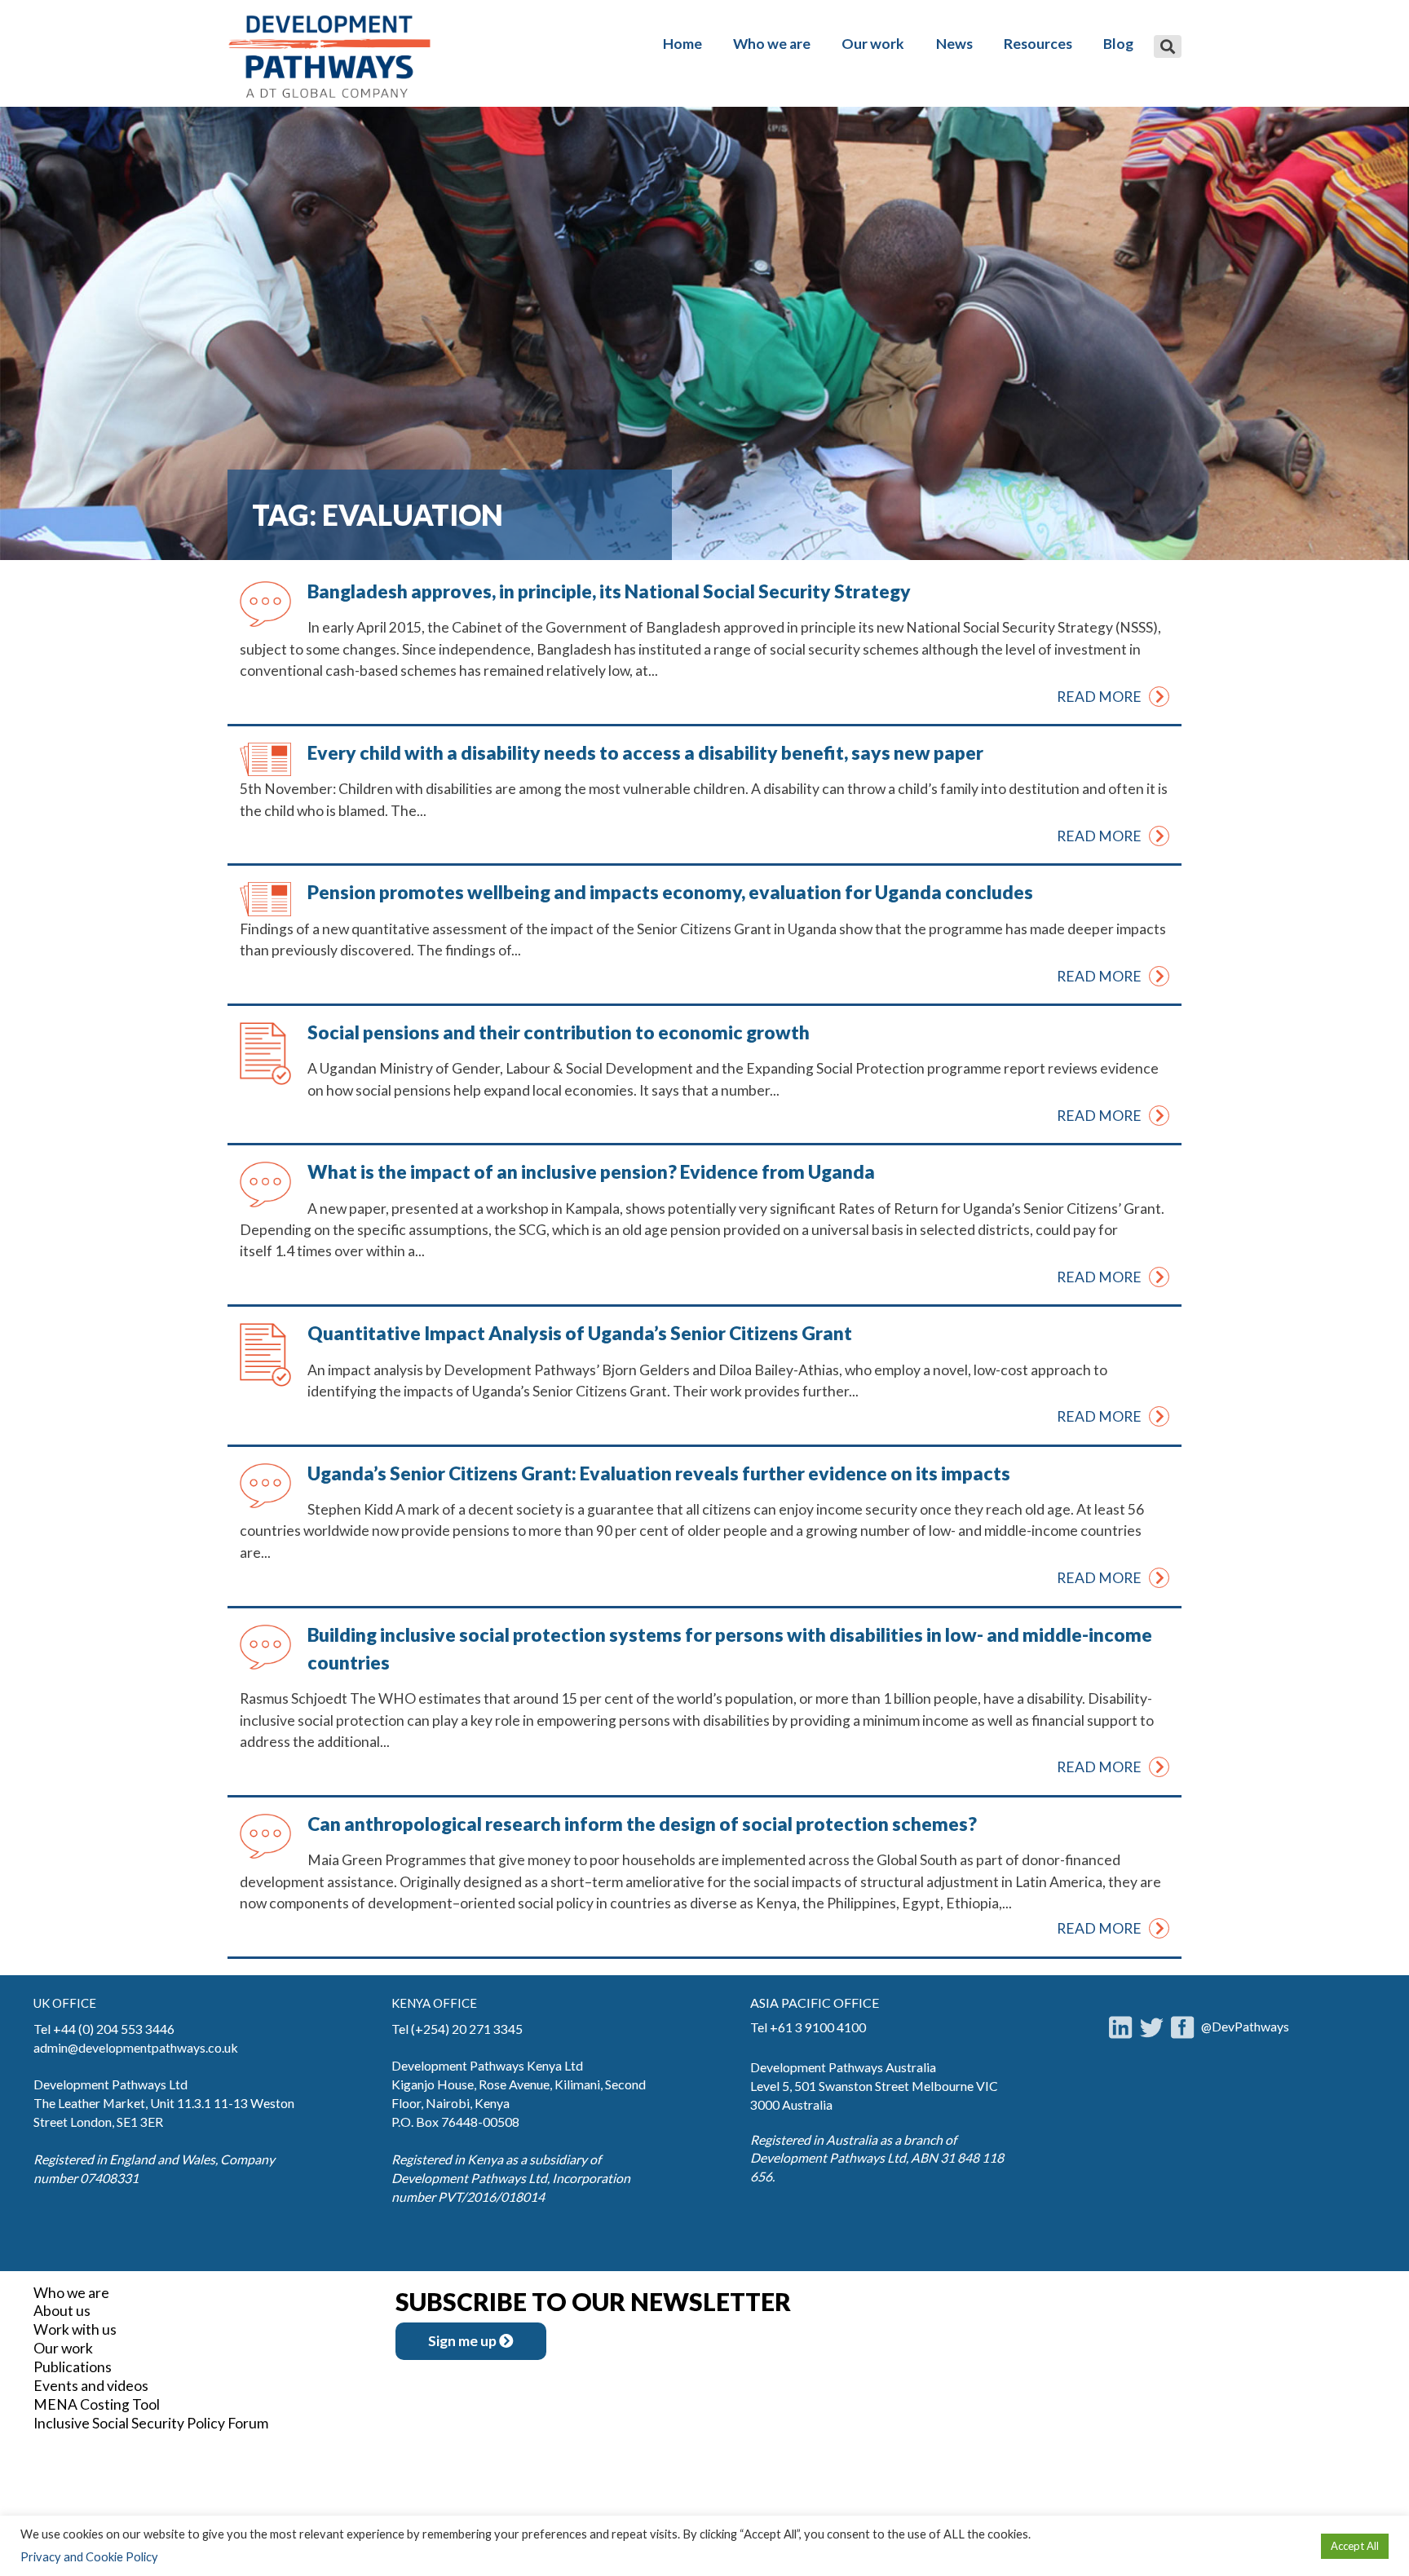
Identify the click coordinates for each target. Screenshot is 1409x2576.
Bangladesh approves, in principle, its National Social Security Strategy (609, 591)
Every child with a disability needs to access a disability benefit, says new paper (645, 752)
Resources (1038, 44)
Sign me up (464, 2341)
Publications (73, 2367)
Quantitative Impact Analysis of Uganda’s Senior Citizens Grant (580, 1333)
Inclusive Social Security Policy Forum (151, 2423)
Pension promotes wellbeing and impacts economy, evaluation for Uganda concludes (670, 892)
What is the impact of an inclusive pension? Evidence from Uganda (591, 1171)
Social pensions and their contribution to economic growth (559, 1032)
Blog (1118, 44)
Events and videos (91, 2386)
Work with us (75, 2329)
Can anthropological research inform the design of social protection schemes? (642, 1824)
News (954, 44)
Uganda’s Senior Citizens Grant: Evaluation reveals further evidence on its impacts (659, 1473)
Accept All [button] (1355, 2546)
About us (62, 2311)
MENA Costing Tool (97, 2404)
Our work (873, 44)
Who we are (772, 44)
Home (682, 44)
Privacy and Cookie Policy (89, 2557)
